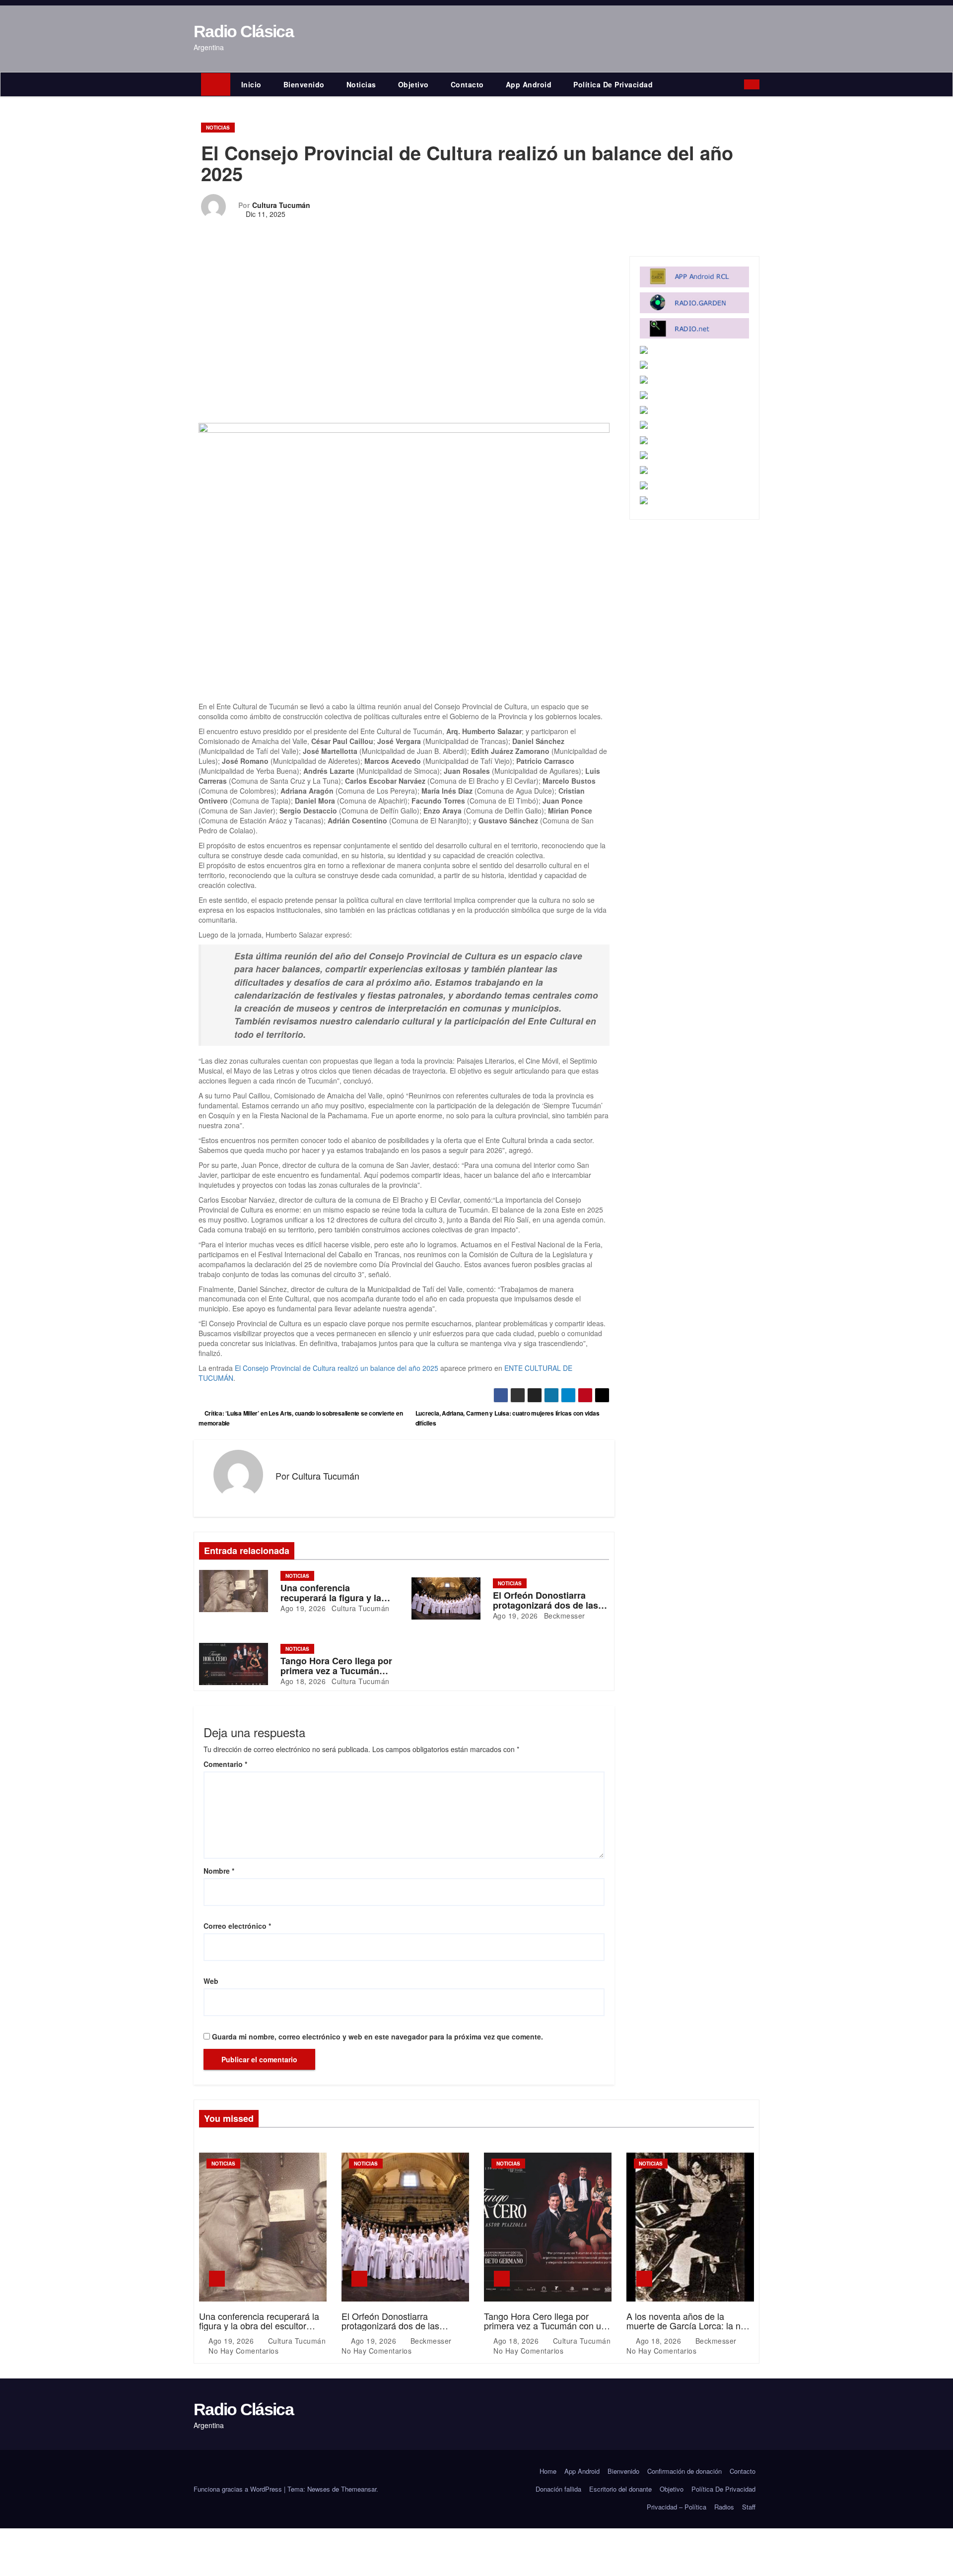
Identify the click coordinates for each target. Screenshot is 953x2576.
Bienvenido (304, 84)
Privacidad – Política (677, 2507)
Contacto (467, 84)
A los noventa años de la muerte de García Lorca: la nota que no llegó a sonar (690, 2326)
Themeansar (359, 2489)
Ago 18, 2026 (303, 1681)
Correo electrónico (237, 1926)
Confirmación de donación (684, 2471)
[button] (739, 84)
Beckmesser (563, 1616)
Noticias (361, 84)
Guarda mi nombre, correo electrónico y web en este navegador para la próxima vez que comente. (377, 2036)
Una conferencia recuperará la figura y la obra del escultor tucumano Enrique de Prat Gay (260, 2326)
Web (211, 1981)
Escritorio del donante (620, 2489)
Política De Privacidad (613, 84)
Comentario (225, 1764)
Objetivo (413, 84)
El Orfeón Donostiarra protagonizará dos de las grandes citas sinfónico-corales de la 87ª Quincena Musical (403, 2331)
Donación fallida (558, 2489)
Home (548, 2471)
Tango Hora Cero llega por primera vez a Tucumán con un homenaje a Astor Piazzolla (545, 2326)
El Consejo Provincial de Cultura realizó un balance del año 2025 (337, 1368)
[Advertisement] (404, 335)
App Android (529, 84)
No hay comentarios (243, 2351)
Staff (749, 2507)
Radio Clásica (243, 31)
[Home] (216, 84)
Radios (724, 2507)
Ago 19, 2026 (303, 1608)
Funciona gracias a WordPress (239, 2489)
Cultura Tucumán (281, 205)
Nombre (219, 1871)
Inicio (251, 84)
